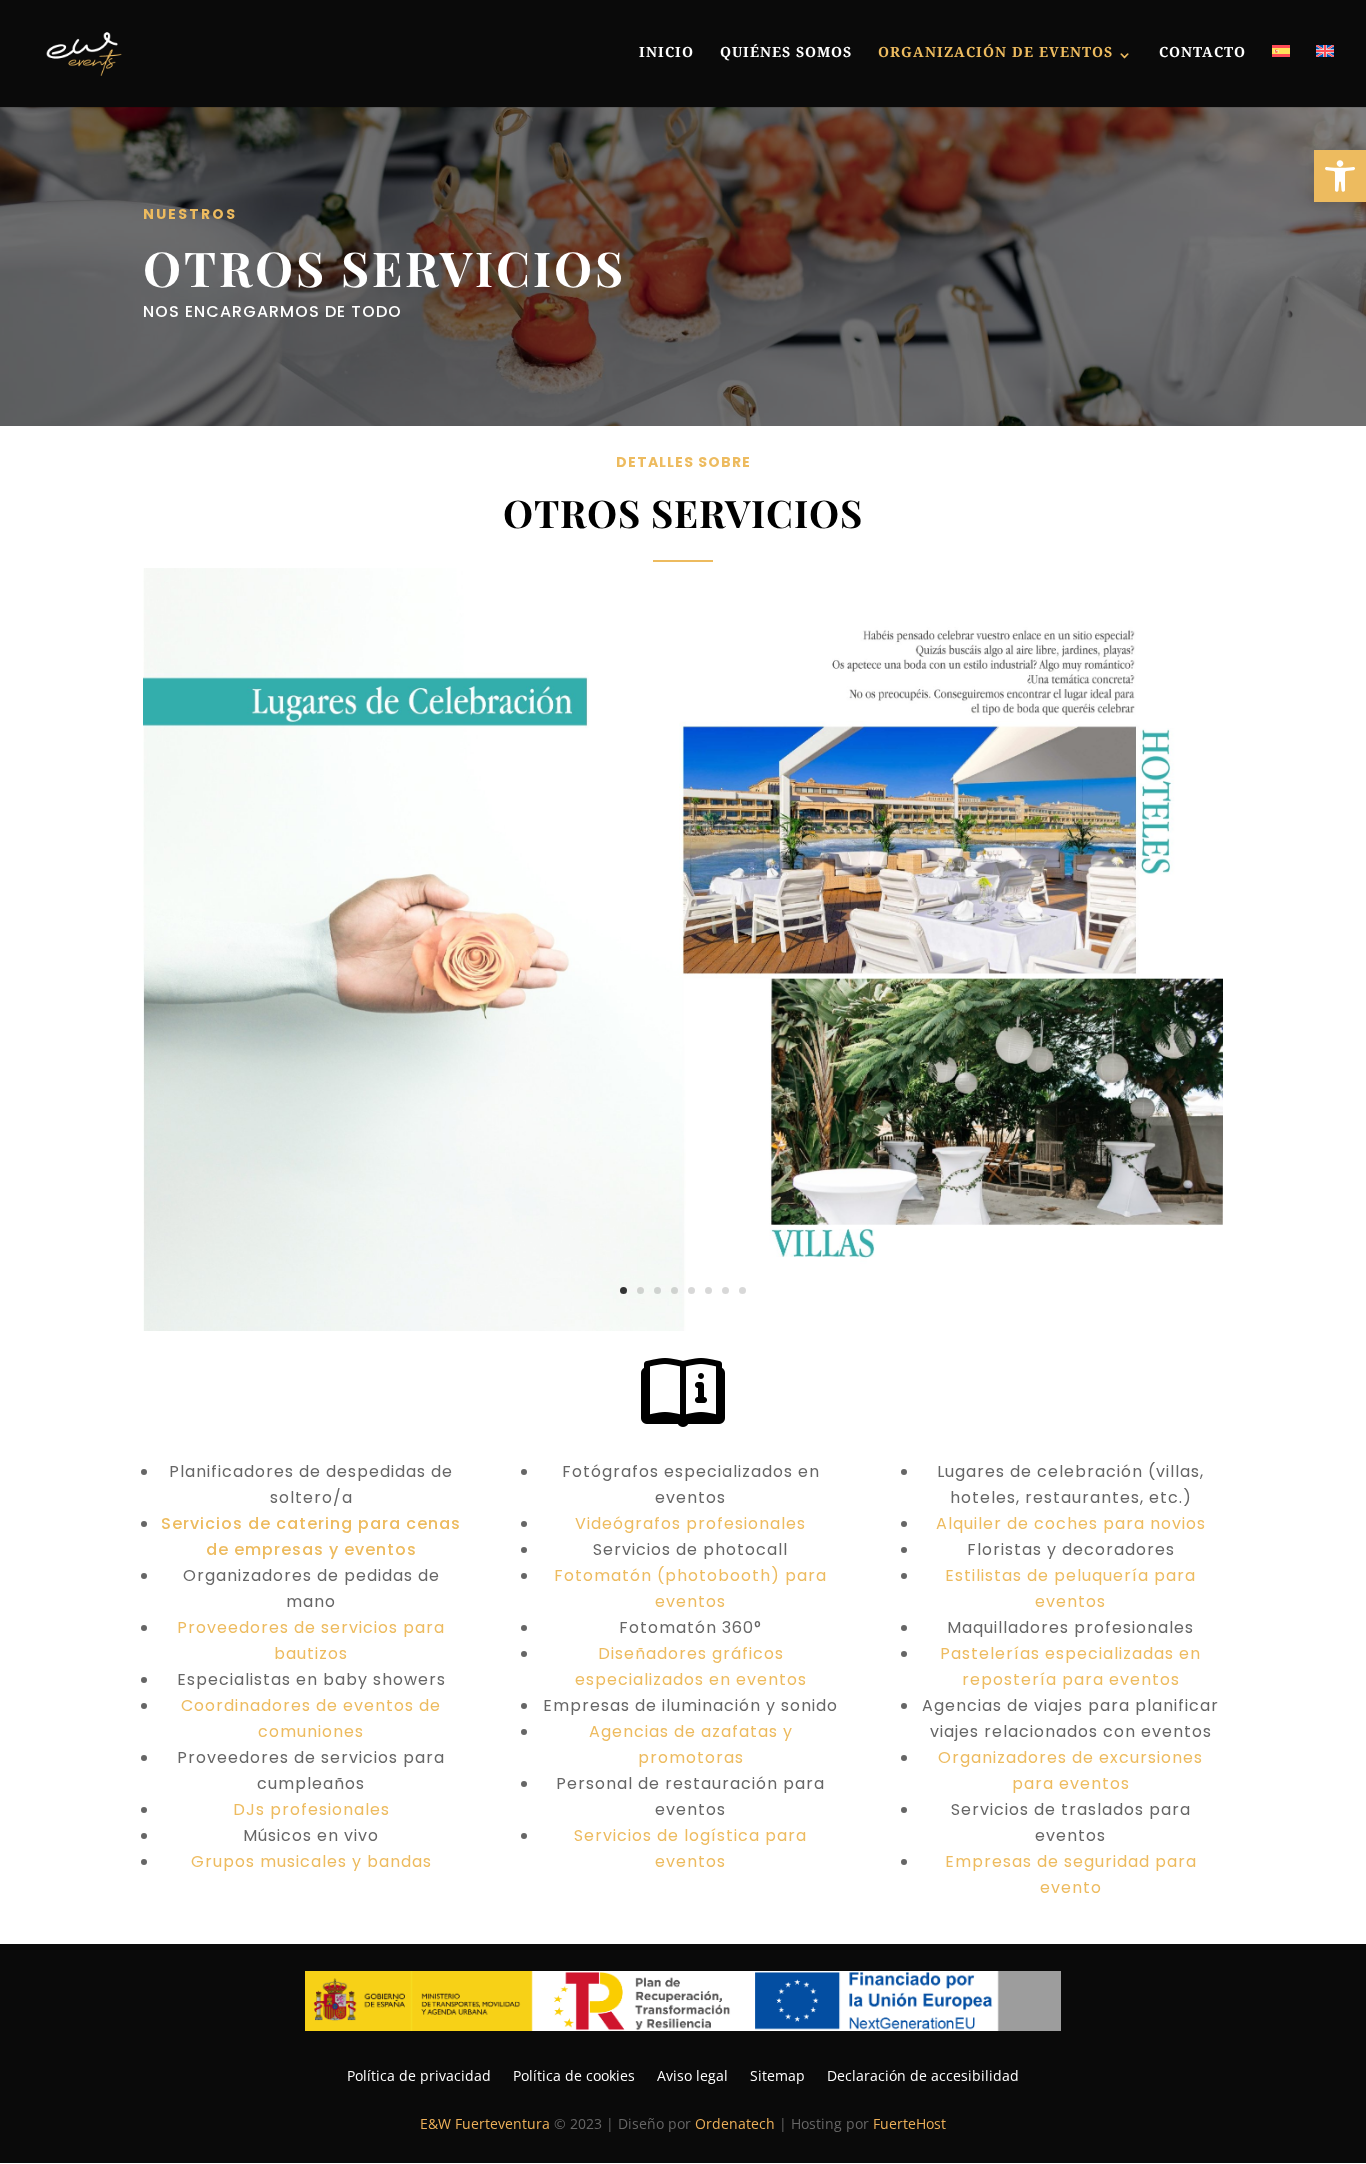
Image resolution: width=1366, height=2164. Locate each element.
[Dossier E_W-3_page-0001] (683, 1325)
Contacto (1202, 56)
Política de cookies (574, 2074)
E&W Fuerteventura (485, 2123)
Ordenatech (735, 2123)
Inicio (666, 56)
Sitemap (777, 2074)
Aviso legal (692, 2074)
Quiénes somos (786, 56)
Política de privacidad (419, 2074)
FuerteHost (909, 2123)
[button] (1340, 176)
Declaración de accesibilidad (923, 2074)
